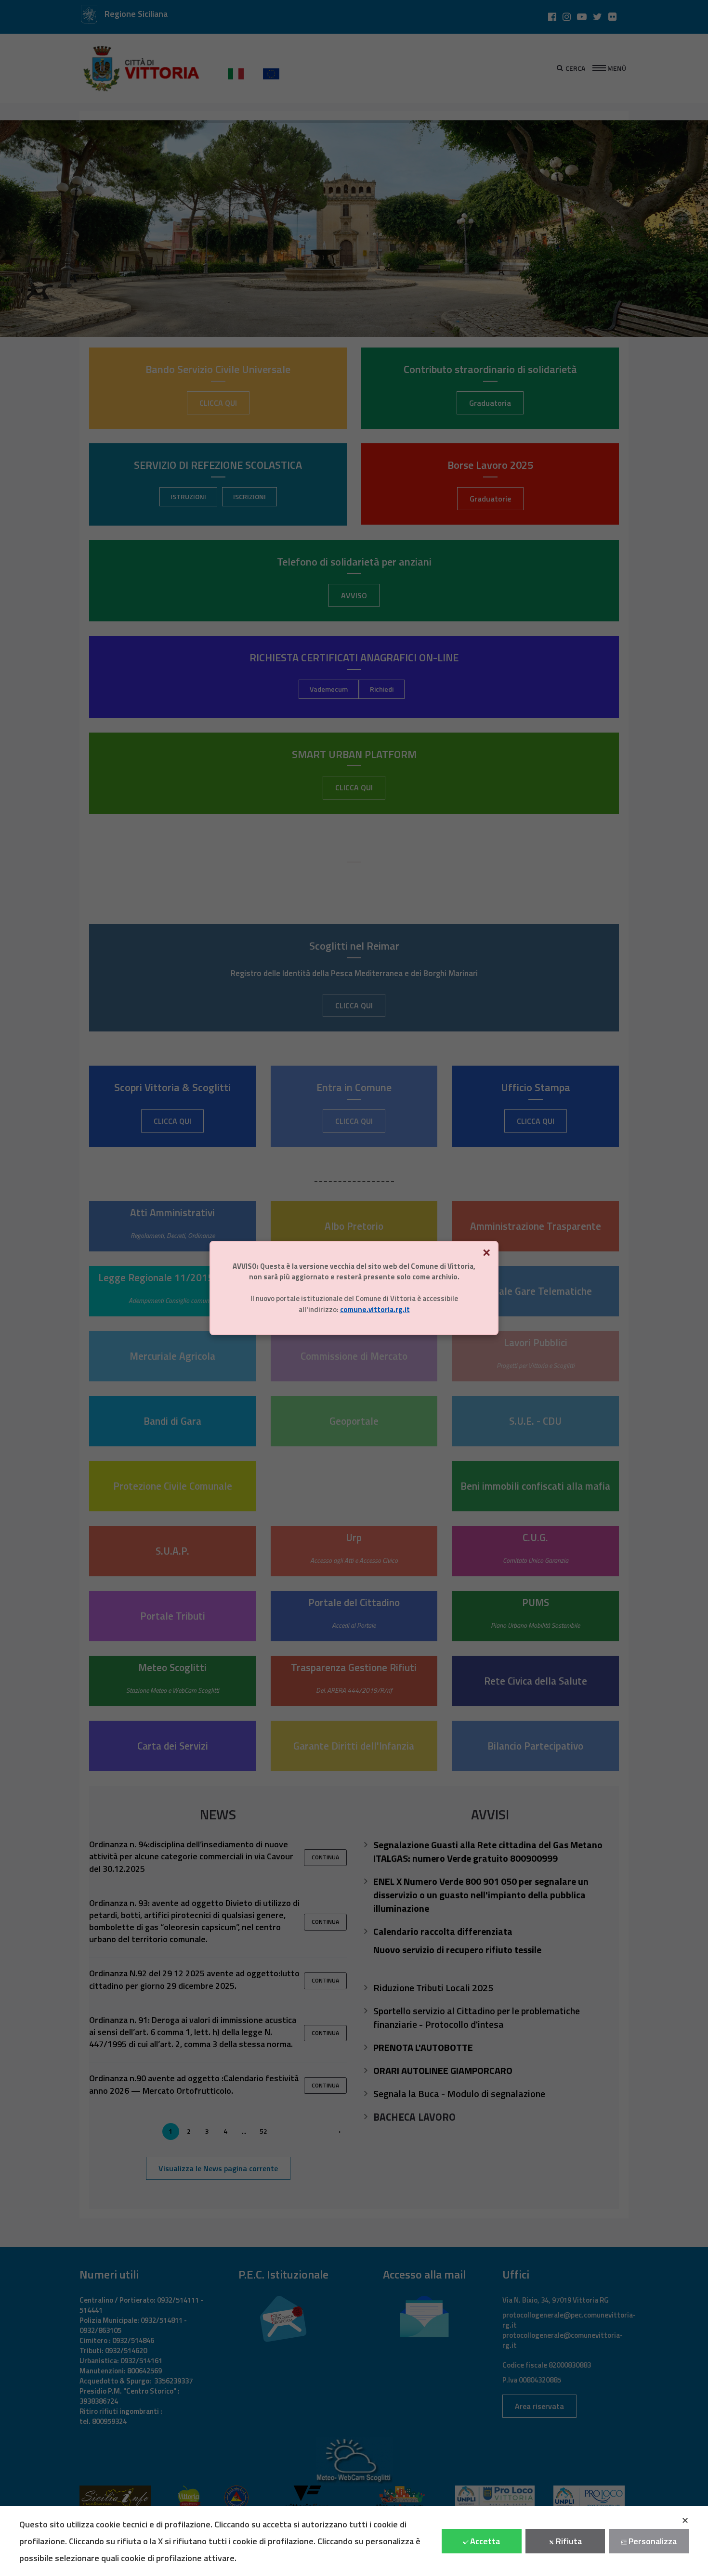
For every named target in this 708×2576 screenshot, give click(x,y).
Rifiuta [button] (569, 2541)
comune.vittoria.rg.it (375, 1309)
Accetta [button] (485, 2541)
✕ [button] (685, 2520)
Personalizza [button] (653, 2541)
